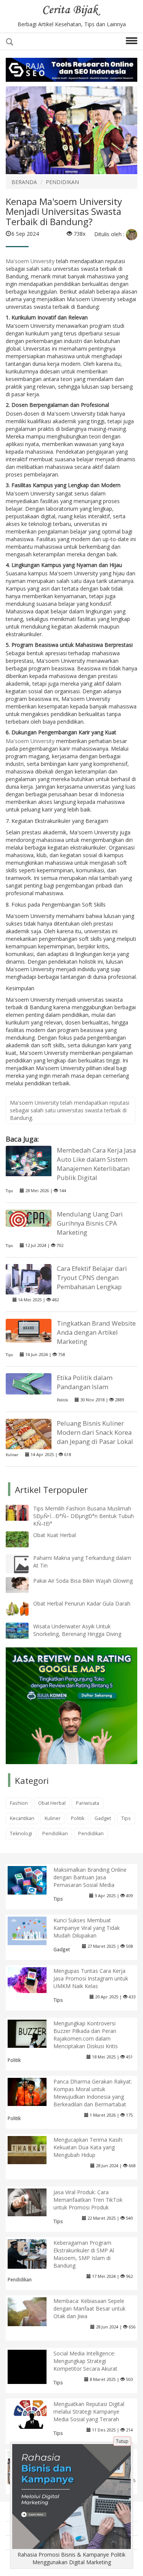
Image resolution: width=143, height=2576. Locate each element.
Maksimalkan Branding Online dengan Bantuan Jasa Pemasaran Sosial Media (90, 1877)
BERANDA (24, 182)
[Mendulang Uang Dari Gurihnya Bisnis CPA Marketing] (29, 1217)
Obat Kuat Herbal (55, 1535)
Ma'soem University (30, 261)
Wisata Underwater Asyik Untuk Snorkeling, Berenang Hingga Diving (77, 1630)
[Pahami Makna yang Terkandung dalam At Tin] (23, 1564)
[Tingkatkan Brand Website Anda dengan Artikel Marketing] (29, 1330)
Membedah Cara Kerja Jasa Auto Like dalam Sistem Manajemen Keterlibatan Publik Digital (96, 1164)
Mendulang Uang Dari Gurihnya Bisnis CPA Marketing (90, 1223)
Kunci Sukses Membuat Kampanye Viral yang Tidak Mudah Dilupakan (87, 1928)
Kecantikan (22, 1818)
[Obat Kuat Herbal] (23, 1539)
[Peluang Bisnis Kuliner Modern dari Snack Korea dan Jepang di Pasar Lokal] (29, 1434)
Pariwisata (88, 1803)
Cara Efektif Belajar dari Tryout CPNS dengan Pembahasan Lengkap (92, 1278)
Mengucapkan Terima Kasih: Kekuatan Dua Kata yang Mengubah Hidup (88, 2147)
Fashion (19, 1803)
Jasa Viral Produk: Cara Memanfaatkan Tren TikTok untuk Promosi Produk (88, 2200)
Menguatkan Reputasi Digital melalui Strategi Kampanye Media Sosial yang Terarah (89, 2412)
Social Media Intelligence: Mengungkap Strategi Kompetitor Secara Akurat (85, 2361)
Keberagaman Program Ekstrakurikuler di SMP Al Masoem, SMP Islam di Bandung (84, 2254)
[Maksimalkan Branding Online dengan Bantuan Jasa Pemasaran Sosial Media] (33, 1880)
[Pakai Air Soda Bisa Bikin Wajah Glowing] (23, 1584)
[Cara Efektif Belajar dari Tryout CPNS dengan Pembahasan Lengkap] (29, 1280)
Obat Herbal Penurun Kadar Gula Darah (82, 1603)
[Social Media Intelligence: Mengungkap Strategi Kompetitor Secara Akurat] (33, 2375)
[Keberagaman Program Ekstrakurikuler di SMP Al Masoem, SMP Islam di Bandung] (33, 2253)
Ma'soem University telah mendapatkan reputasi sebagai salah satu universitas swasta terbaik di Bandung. (70, 1110)
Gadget (103, 1818)
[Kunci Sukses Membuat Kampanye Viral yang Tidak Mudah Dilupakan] (33, 1930)
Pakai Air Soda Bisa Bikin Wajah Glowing (83, 1581)
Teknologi (21, 1834)
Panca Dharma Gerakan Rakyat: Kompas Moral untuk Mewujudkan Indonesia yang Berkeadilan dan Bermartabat (93, 2093)
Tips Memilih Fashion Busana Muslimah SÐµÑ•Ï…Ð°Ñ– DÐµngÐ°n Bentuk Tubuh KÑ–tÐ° (84, 1516)
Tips (9, 1191)
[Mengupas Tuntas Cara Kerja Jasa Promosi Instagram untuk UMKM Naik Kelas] (33, 1980)
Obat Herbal (52, 1803)
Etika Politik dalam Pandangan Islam (85, 1382)
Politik (62, 1400)
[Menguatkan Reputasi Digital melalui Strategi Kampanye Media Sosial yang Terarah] (33, 2414)
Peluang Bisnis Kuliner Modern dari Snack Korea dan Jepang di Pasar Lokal (95, 1432)
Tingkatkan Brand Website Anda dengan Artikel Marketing (96, 1332)
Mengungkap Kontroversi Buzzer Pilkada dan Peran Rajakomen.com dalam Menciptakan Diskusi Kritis (86, 2035)
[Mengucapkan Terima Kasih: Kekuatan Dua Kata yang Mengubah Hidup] (33, 2150)
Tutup (122, 2441)
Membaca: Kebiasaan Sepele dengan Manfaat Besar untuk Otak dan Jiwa (89, 2308)
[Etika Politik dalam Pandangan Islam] (29, 1383)
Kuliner (12, 1455)
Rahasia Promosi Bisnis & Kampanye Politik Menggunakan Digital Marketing (71, 2558)
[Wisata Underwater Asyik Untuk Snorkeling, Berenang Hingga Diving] (23, 1630)
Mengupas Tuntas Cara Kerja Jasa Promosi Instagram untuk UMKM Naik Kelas (91, 1978)
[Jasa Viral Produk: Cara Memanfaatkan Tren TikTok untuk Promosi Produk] (33, 2202)
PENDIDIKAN (62, 182)
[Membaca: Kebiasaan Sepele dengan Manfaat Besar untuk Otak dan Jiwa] (33, 2311)
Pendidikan (55, 1834)
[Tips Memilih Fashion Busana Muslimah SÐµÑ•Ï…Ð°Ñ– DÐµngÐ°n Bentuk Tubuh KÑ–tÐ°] (23, 1512)
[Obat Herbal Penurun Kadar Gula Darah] (23, 1607)
